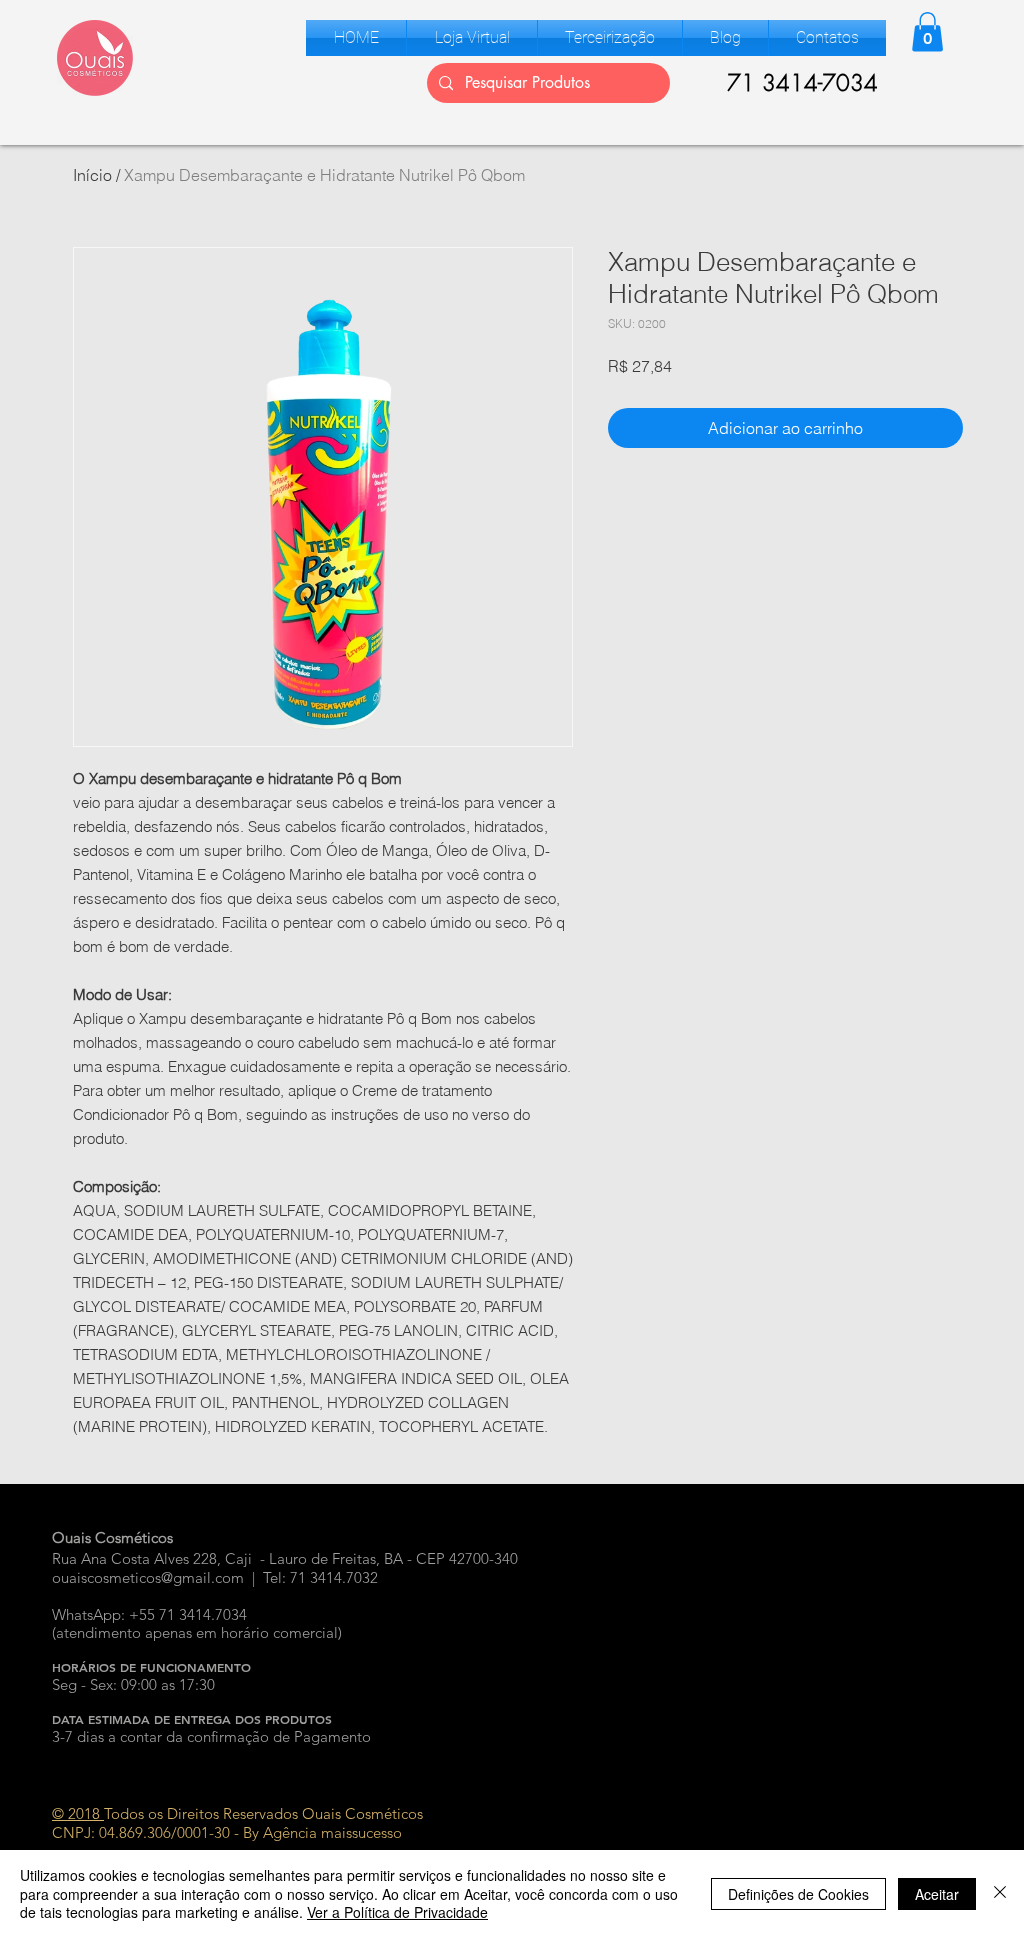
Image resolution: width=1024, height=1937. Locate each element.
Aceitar (937, 1894)
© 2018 (78, 1813)
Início (92, 175)
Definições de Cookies (798, 1894)
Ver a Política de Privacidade (397, 1912)
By (251, 1832)
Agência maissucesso (332, 1832)
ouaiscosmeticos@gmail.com (148, 1577)
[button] (472, 38)
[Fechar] (1000, 1893)
